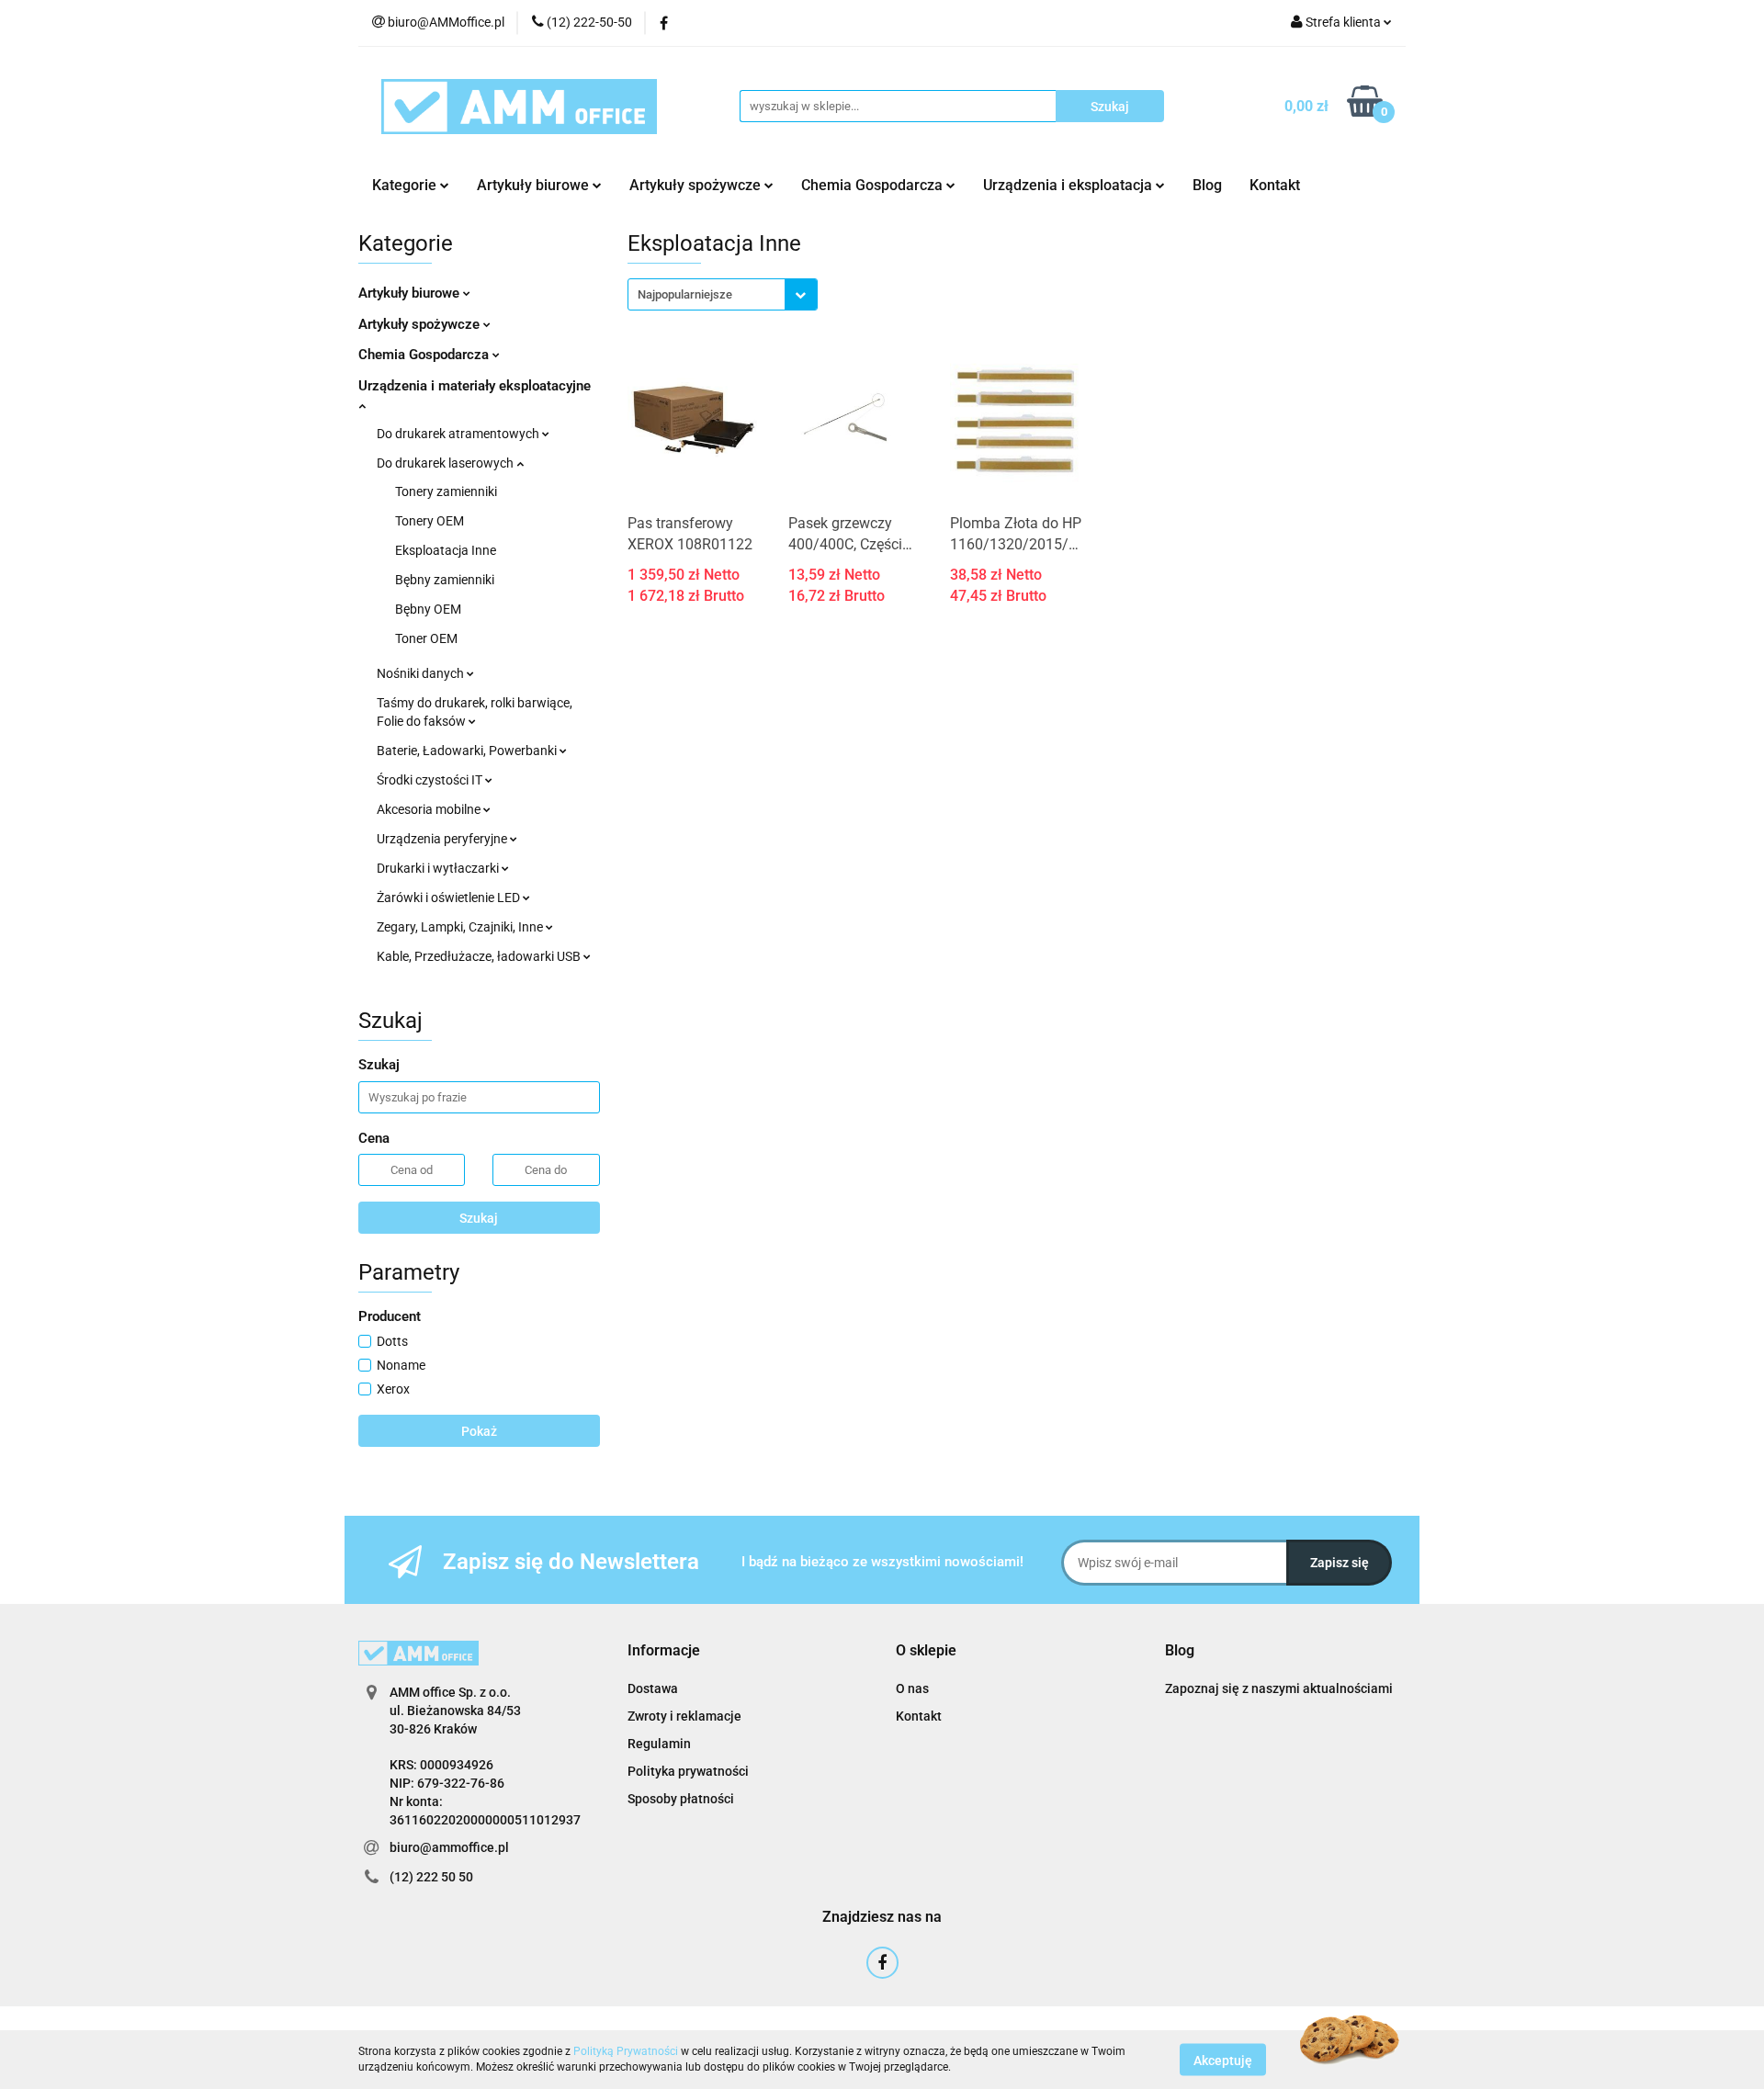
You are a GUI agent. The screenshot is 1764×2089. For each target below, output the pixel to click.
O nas (912, 1688)
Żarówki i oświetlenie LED (450, 898)
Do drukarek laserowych (447, 463)
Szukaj (479, 1218)
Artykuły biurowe (411, 293)
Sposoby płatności (681, 1799)
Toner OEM (426, 638)
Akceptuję (1223, 2060)
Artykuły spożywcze (421, 324)
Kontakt (1275, 185)
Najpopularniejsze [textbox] (685, 294)
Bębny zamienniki (445, 580)
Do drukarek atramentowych (459, 434)
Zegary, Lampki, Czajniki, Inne (461, 927)
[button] (664, 1651)
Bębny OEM (428, 609)
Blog (1207, 185)
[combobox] (723, 294)
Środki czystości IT (431, 780)
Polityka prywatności (688, 1771)
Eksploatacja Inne (446, 550)
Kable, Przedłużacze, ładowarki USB (480, 956)
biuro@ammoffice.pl (449, 1847)
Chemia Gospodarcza (425, 355)
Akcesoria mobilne (430, 809)
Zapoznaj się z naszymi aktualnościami (1279, 1688)
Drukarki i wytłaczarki (439, 868)
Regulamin (659, 1744)
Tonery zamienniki (446, 491)
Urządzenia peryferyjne (443, 839)
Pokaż (479, 1431)
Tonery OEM (430, 521)
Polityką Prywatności (626, 2051)
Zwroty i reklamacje (684, 1716)
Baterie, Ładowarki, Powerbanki (468, 751)
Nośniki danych (422, 673)
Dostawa (653, 1688)
